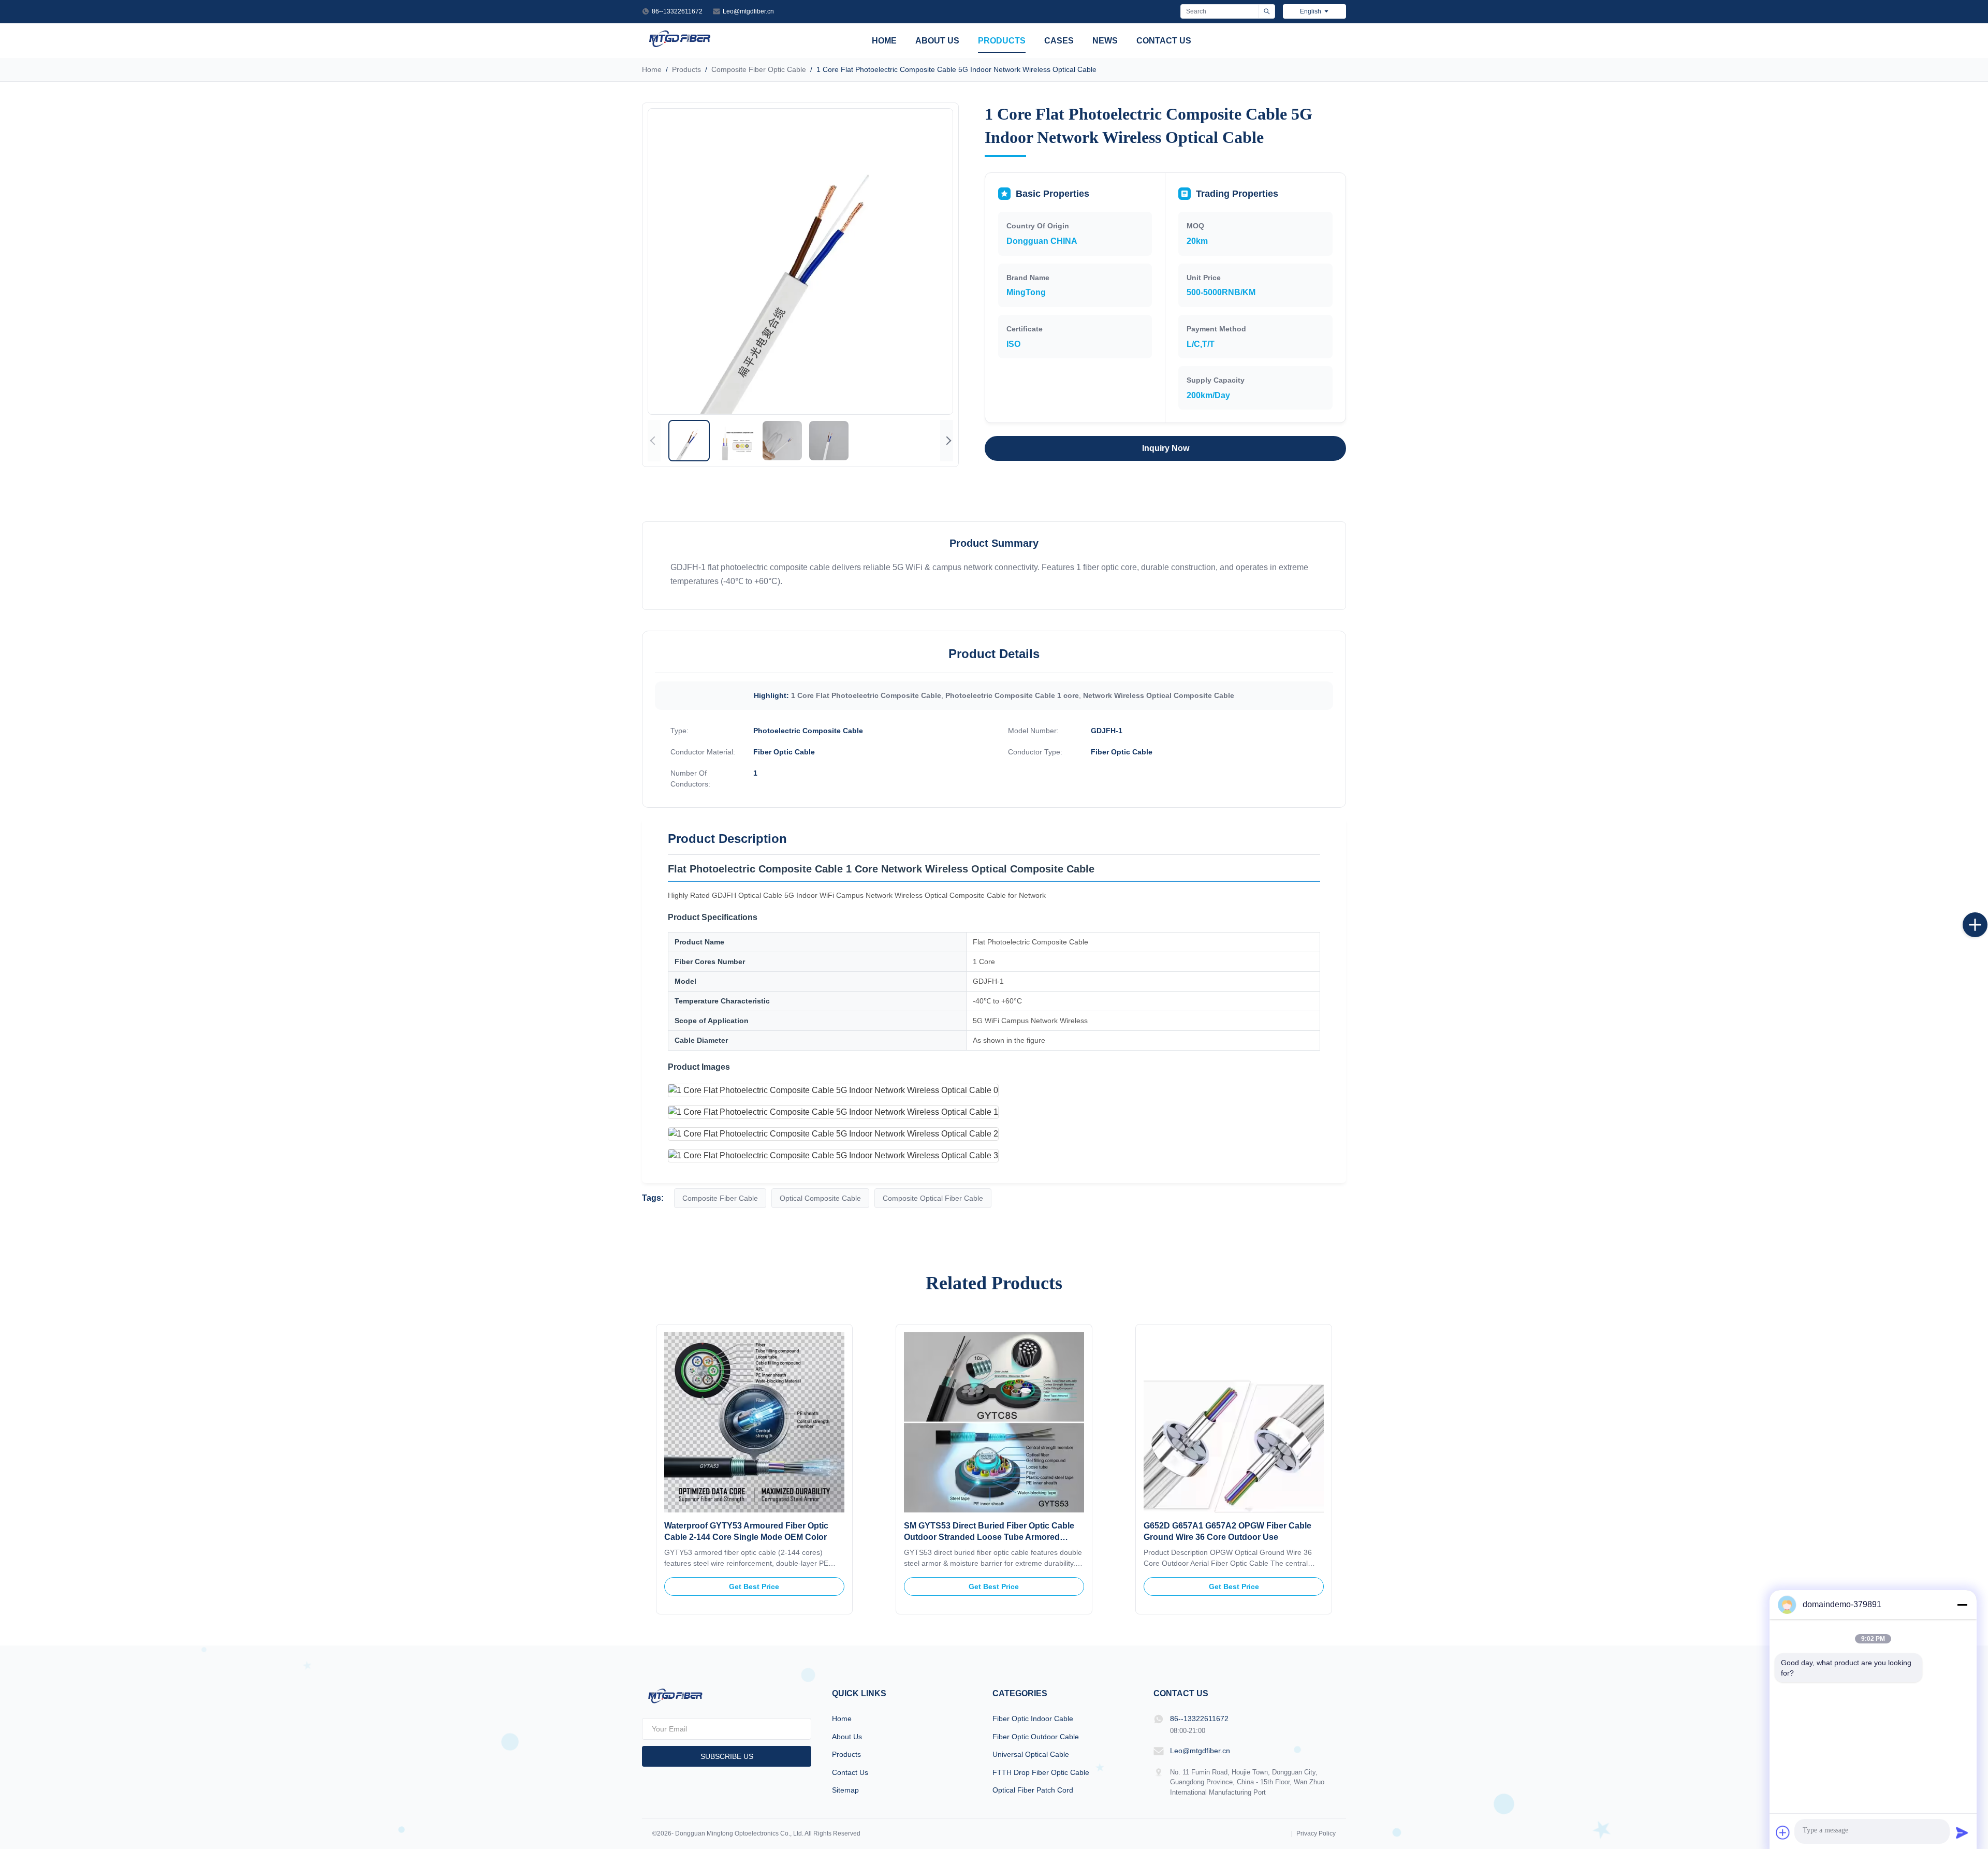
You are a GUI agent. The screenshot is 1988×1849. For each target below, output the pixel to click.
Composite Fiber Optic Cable (759, 69)
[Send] (1962, 1832)
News (1105, 41)
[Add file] (1783, 1832)
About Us (937, 41)
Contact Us (1164, 41)
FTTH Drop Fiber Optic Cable (1041, 1772)
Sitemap (845, 1790)
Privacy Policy (1316, 1833)
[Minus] (1962, 1605)
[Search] (1267, 11)
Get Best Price (754, 1586)
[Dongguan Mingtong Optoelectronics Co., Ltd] (679, 46)
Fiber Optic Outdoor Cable (1036, 1737)
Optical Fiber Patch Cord (1033, 1790)
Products (1002, 41)
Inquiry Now (1166, 448)
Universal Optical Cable (1031, 1754)
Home (884, 41)
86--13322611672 (677, 11)
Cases (1059, 41)
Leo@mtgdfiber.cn (748, 11)
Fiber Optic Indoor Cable (1033, 1719)
